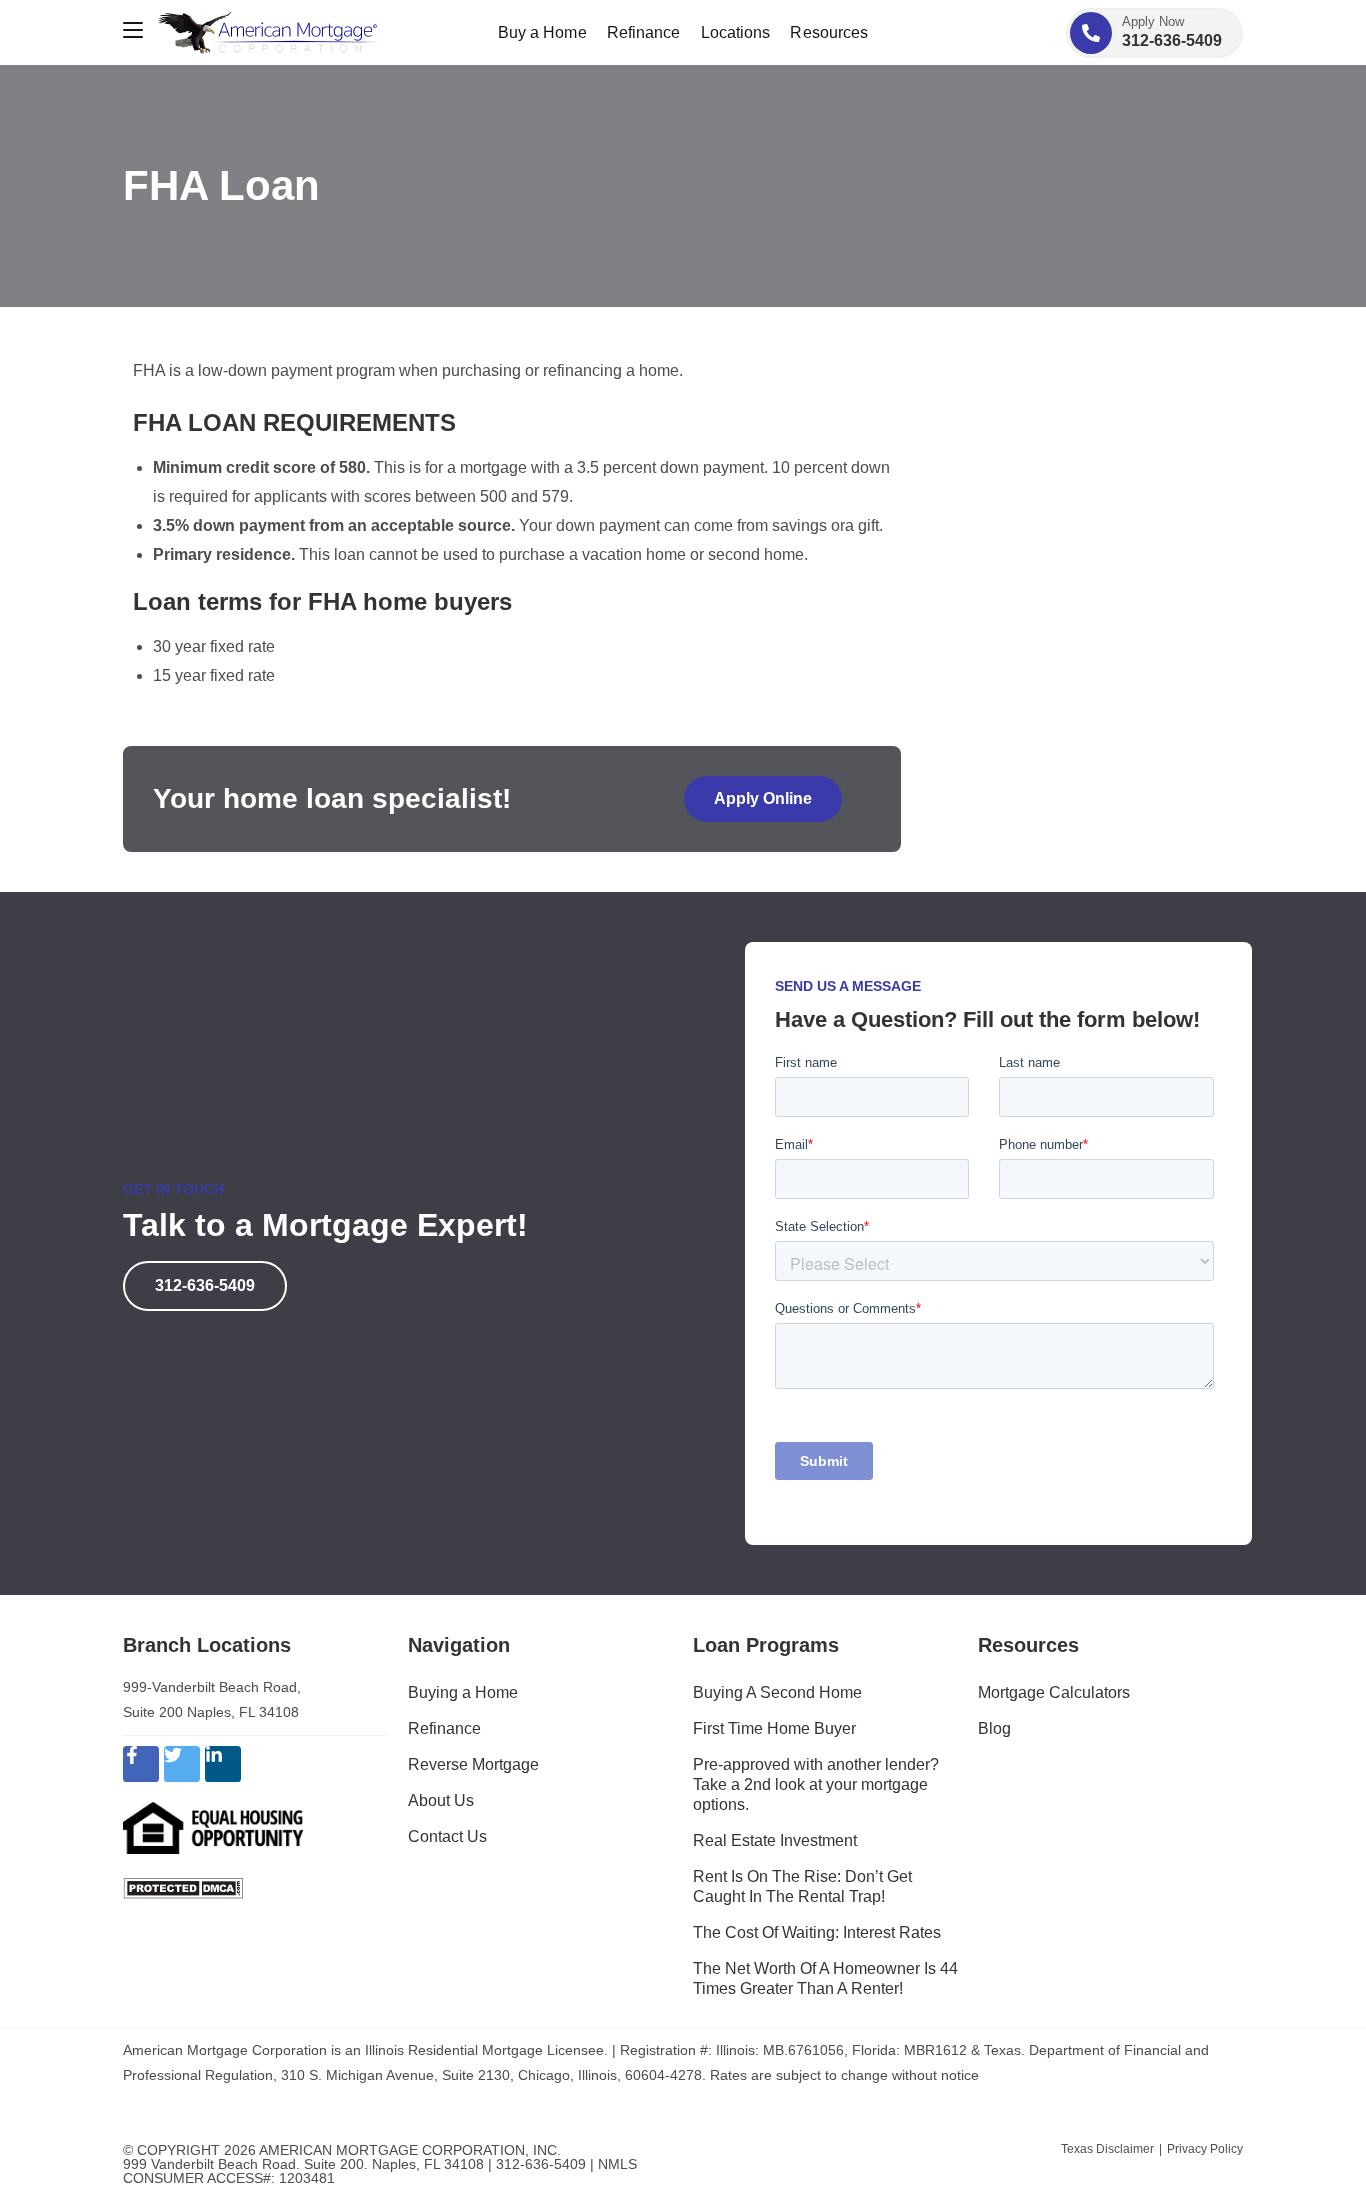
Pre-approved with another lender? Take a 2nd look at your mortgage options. (816, 1784)
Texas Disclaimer (1107, 2149)
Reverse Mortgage (473, 1764)
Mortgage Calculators (1054, 1692)
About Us (441, 1800)
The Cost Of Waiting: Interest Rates (817, 1932)
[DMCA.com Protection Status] (183, 1887)
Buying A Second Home (777, 1692)
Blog (994, 1728)
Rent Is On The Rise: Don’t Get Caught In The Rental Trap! (802, 1886)
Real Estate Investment (775, 1840)
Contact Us (447, 1836)
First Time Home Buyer (774, 1728)
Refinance (444, 1728)
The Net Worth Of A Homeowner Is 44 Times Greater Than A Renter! (825, 1978)
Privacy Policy (1205, 2149)
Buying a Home (463, 1692)
